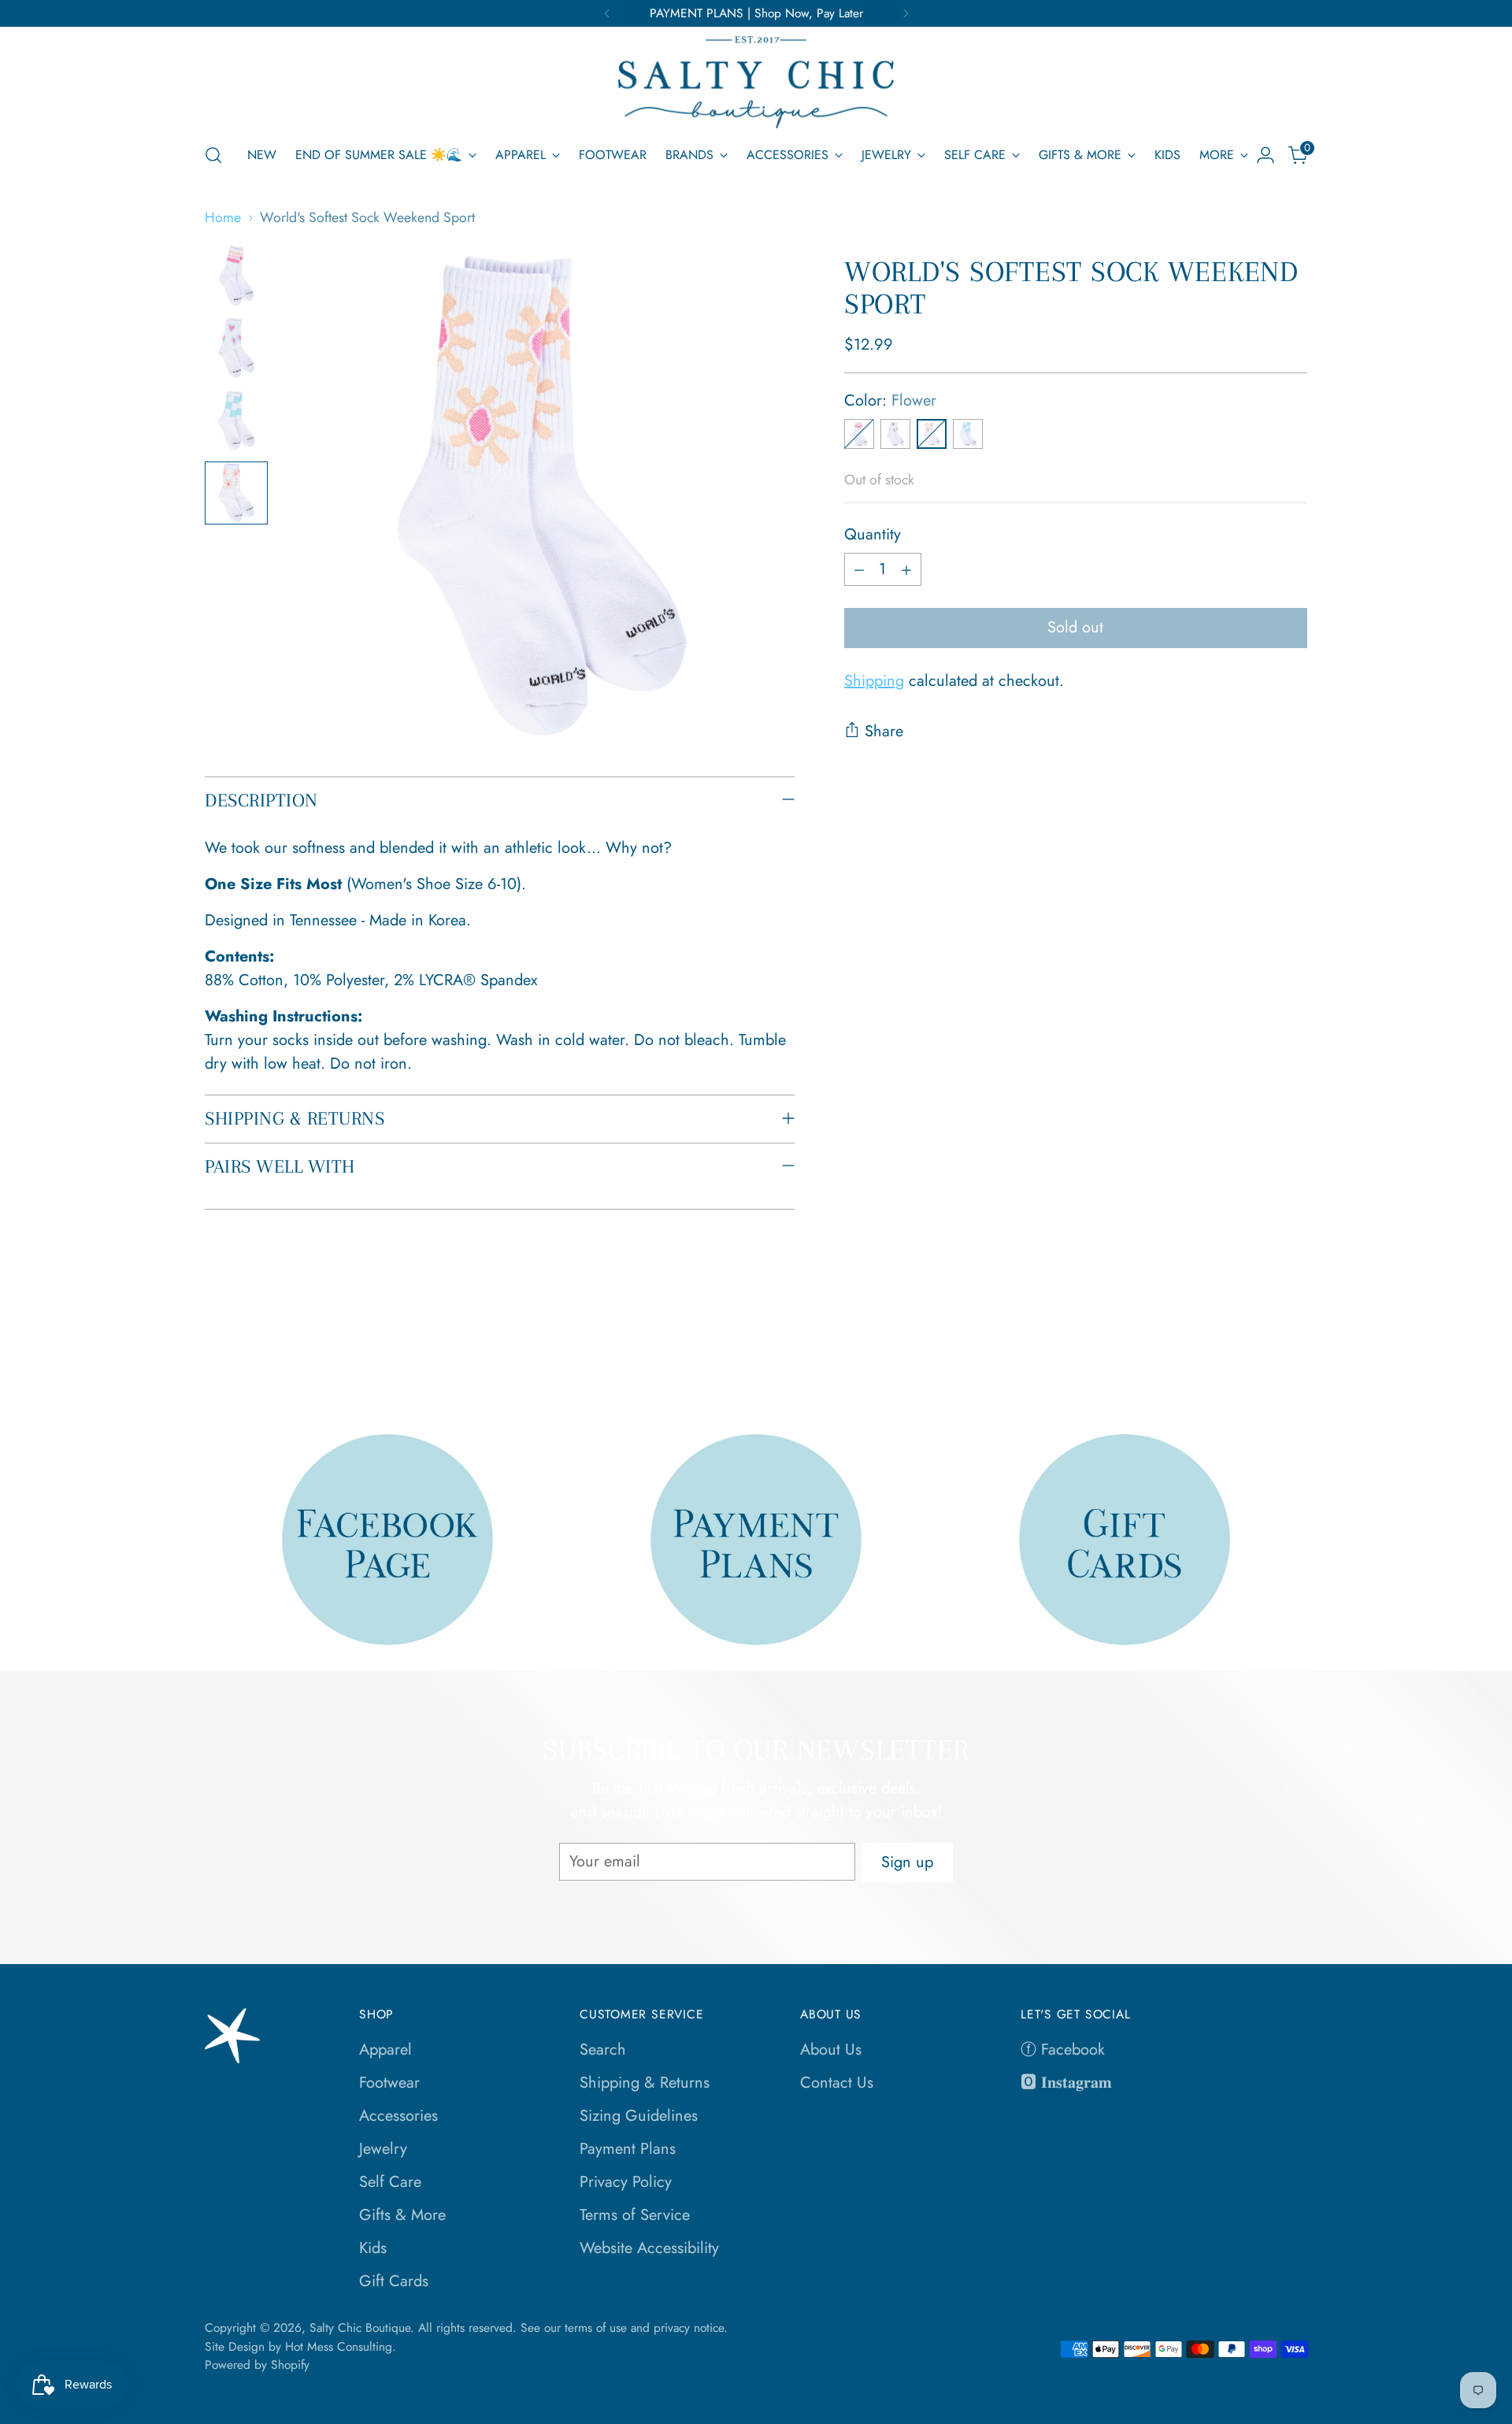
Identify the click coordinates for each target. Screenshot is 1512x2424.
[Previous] (607, 13)
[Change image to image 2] (236, 348)
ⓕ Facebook (1063, 2050)
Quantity (873, 534)
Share (884, 731)
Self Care (390, 2182)
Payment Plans (628, 2149)
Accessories (398, 2116)
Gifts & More (402, 2215)
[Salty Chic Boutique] (756, 82)
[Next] (906, 13)
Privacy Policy (626, 2182)
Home (223, 217)
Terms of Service (635, 2215)
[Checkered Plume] (968, 434)
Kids (373, 2248)
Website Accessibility (649, 2248)
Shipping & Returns (645, 2083)
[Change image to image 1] (236, 276)
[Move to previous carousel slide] (1258, 1353)
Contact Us (837, 2083)
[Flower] (932, 434)
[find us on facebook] (388, 1539)
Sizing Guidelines (639, 2116)
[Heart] (895, 434)
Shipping (874, 682)
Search (603, 2050)
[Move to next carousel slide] (1294, 1352)
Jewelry (383, 2149)
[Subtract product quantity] (859, 569)
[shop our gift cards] (1125, 1539)
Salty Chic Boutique (360, 2328)
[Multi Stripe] (859, 434)
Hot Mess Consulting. (341, 2346)
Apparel (385, 2050)
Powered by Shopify (257, 2365)
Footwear (389, 2083)
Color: (890, 400)
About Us (831, 2050)
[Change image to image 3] (236, 421)
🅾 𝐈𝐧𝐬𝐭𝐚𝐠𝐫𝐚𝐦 (1066, 2083)
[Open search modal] (213, 155)
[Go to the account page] (1266, 155)
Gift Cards (394, 2281)
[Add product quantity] (906, 569)
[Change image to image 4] (236, 493)
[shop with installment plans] (756, 1539)
